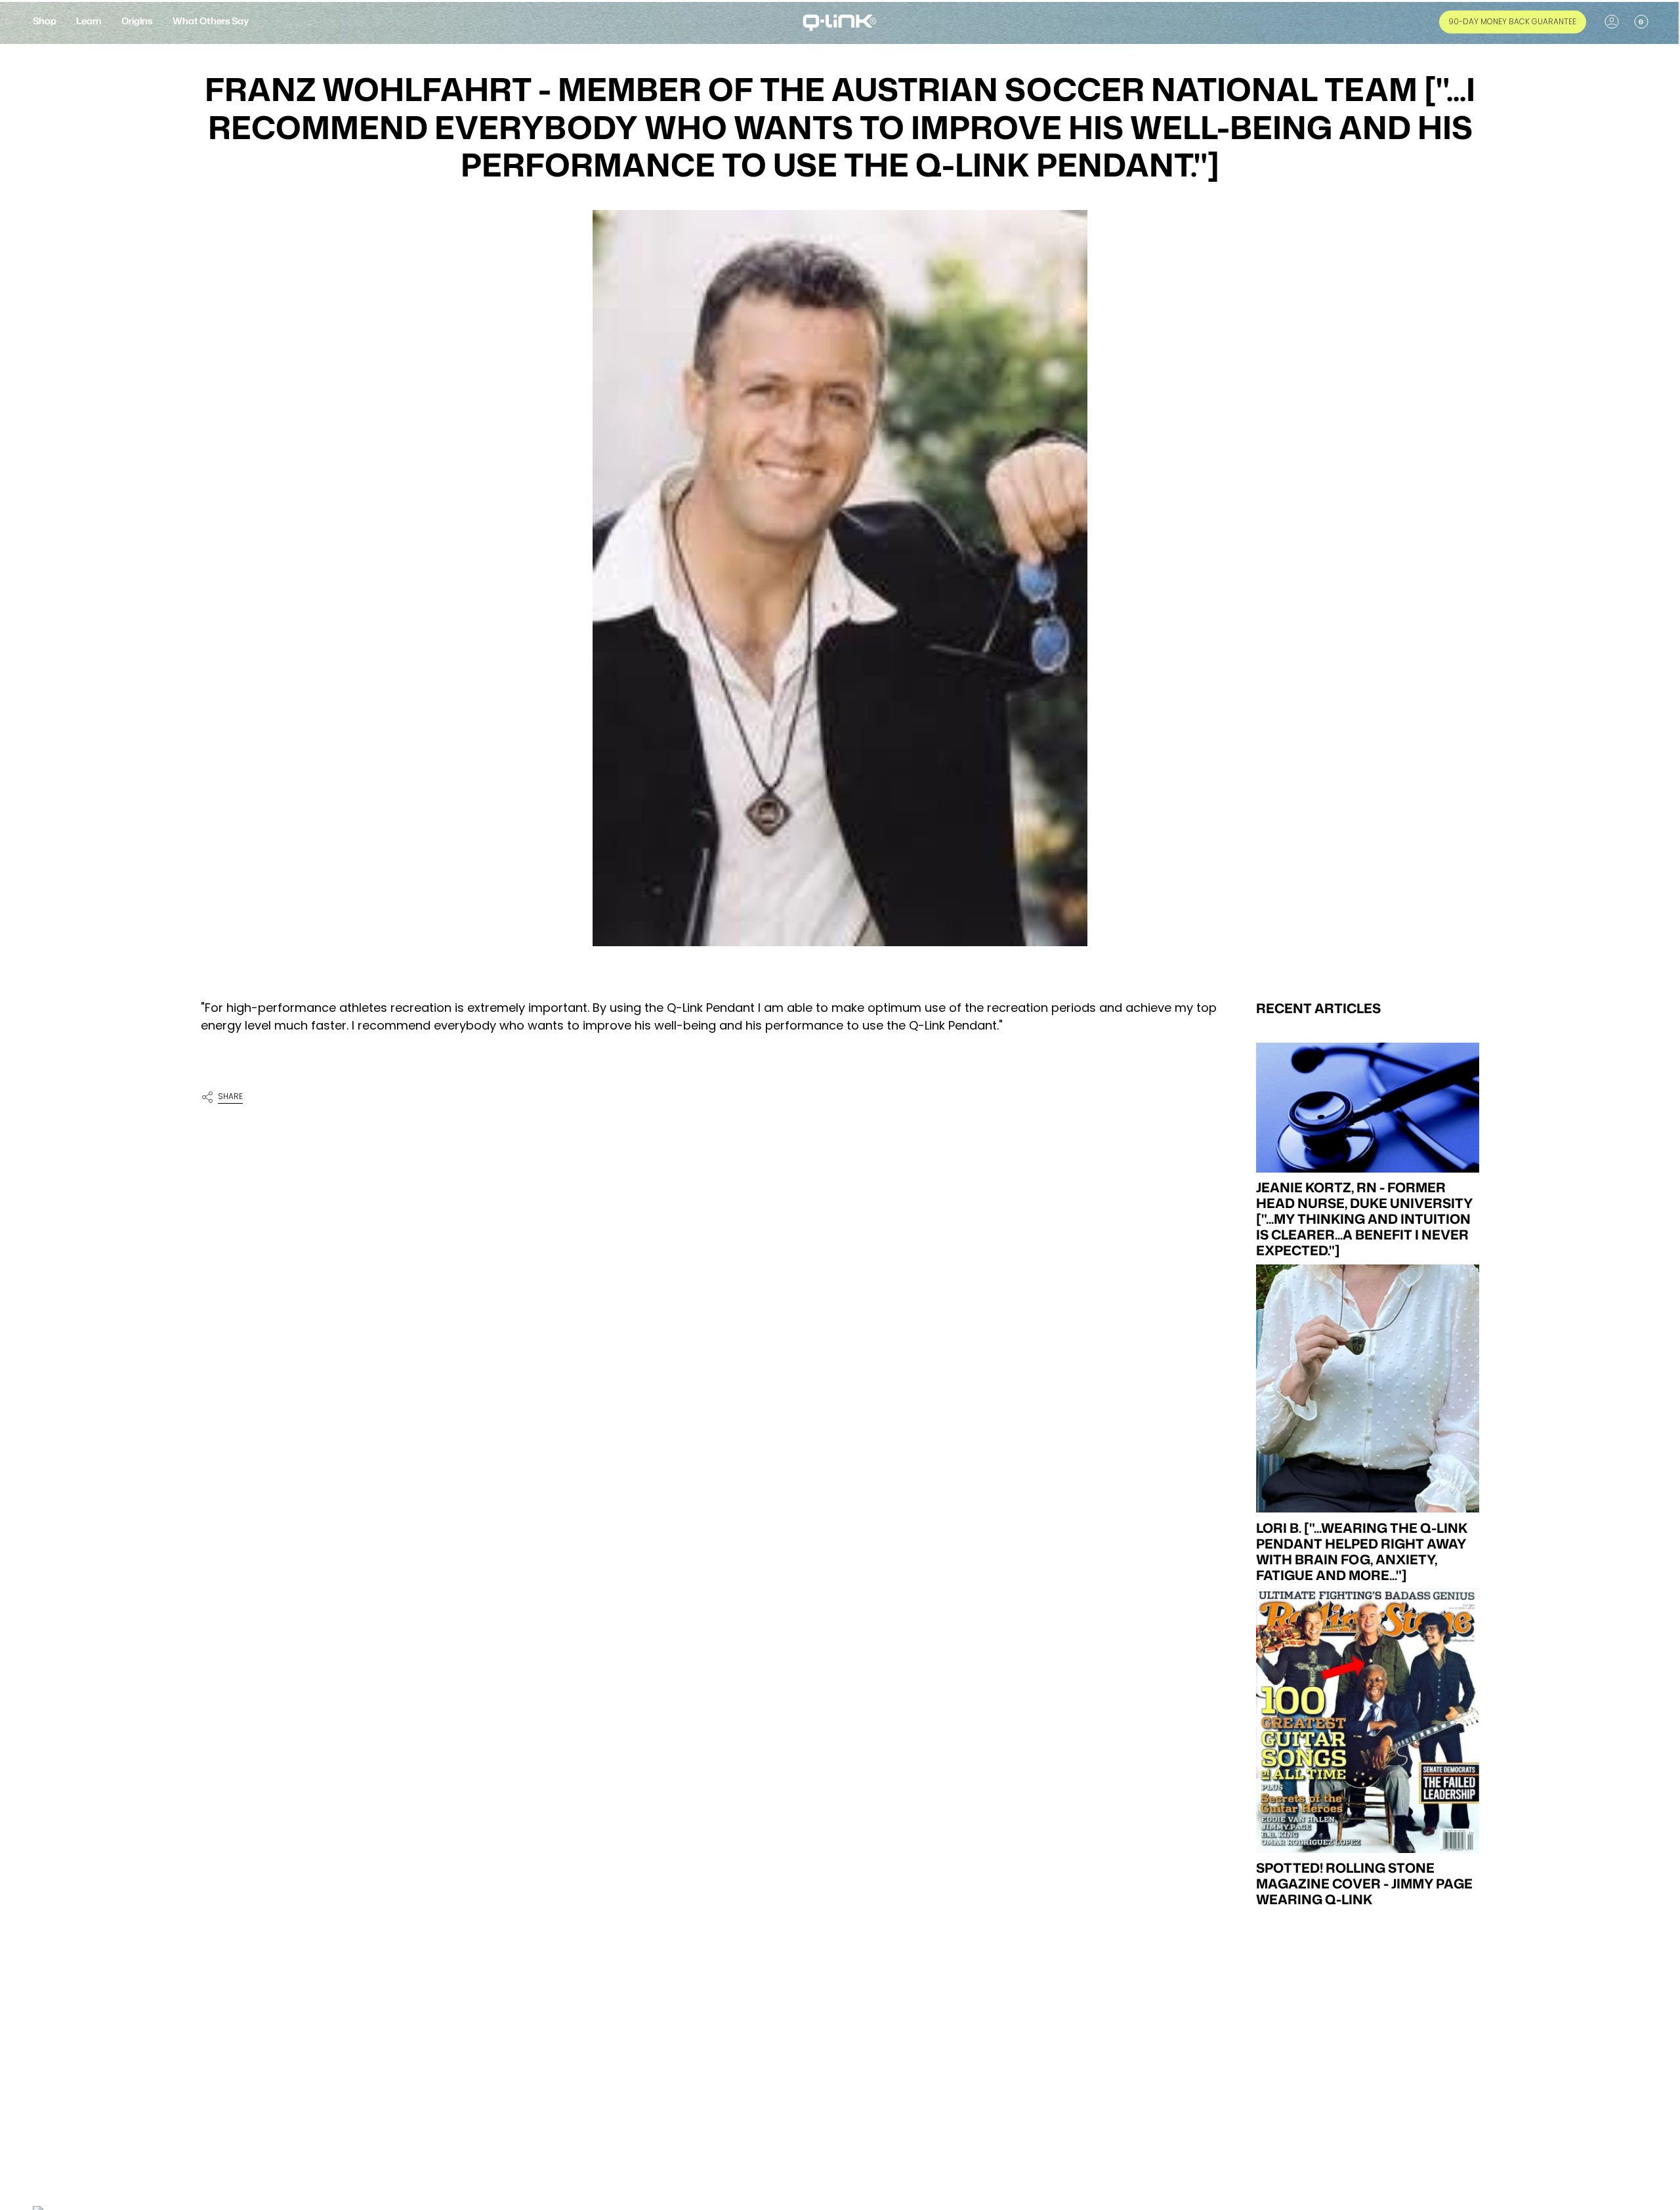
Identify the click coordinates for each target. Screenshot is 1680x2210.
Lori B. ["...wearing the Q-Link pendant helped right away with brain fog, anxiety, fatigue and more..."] (1362, 1551)
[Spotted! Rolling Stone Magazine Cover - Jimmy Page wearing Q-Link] (1368, 1721)
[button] (45, 22)
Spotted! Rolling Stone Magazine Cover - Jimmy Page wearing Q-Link (1364, 1884)
